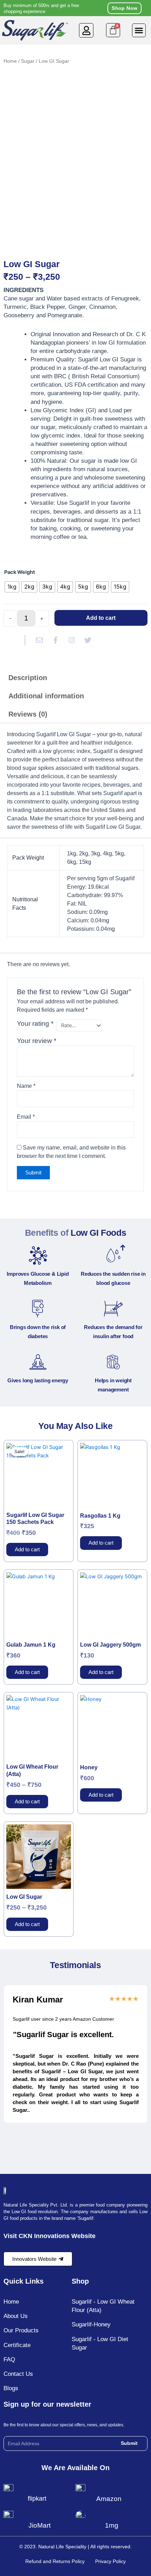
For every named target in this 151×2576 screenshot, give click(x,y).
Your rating (35, 1023)
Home (10, 61)
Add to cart (101, 618)
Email (26, 1117)
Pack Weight (20, 572)
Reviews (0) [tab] (28, 714)
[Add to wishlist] (14, 82)
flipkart (37, 2499)
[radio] (12, 587)
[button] (86, 30)
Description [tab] (28, 678)
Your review (37, 1041)
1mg (112, 2525)
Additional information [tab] (46, 696)
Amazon (109, 2499)
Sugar (28, 61)
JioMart (40, 2525)
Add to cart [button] (27, 1550)
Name (26, 1086)
